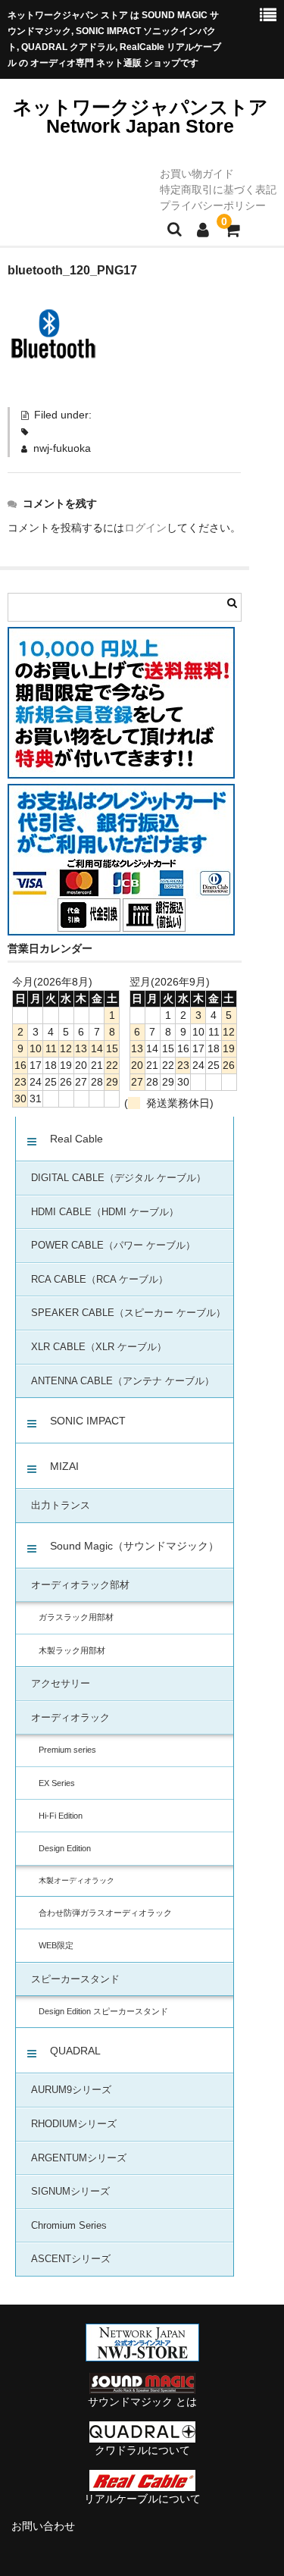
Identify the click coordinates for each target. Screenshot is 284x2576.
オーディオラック (70, 1718)
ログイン (145, 528)
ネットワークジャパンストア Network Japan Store (140, 116)
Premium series (67, 1750)
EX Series (57, 1783)
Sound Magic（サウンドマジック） (134, 1546)
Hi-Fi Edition (61, 1816)
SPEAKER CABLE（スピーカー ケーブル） (128, 1313)
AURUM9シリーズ (71, 2090)
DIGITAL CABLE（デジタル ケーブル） (119, 1178)
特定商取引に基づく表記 (218, 190)
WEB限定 (56, 1945)
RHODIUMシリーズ (74, 2124)
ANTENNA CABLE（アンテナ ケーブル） (123, 1381)
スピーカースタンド (75, 1979)
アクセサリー (61, 1684)
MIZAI (64, 1466)
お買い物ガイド (197, 174)
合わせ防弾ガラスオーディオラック (105, 1913)
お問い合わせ (43, 2526)
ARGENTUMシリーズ (79, 2158)
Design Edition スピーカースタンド (103, 2011)
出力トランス (61, 1506)
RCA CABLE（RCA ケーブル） (100, 1280)
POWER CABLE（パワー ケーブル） (113, 1246)
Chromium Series (69, 2226)
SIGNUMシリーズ (70, 2192)
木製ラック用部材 (72, 1650)
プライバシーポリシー (213, 205)
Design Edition (65, 1848)
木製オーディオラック (76, 1880)
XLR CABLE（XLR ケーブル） (99, 1347)
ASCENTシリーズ (71, 2259)
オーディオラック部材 (80, 1585)
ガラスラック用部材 (76, 1617)
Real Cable (76, 1139)
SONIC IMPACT (88, 1421)
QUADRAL (75, 2051)
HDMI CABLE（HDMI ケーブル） (105, 1212)
